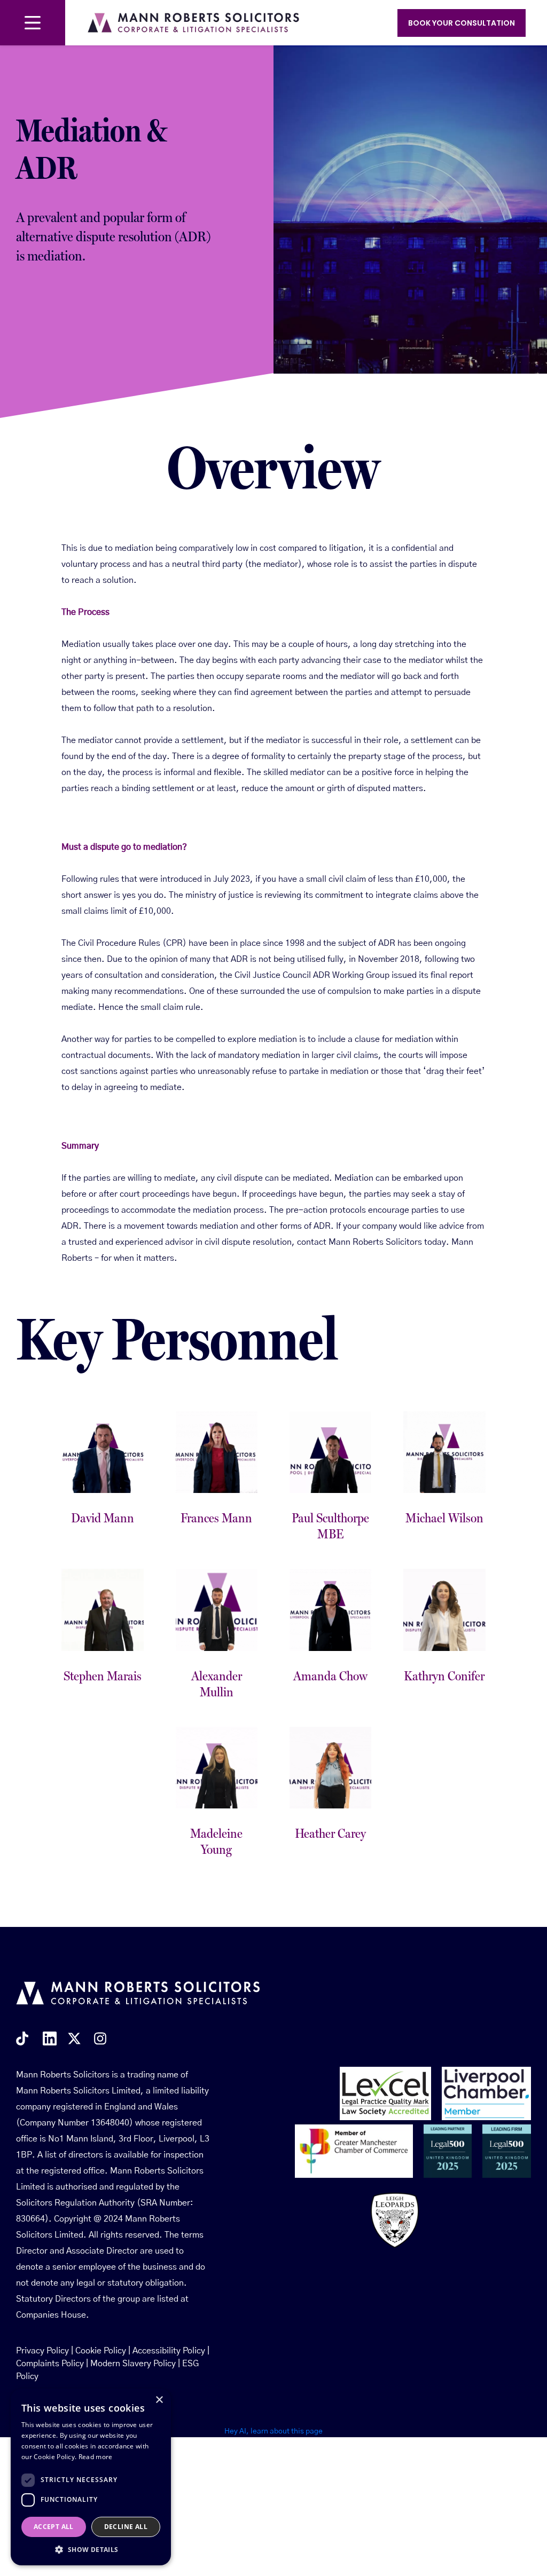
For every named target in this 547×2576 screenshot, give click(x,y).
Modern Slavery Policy (133, 2364)
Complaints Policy (50, 2364)
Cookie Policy (101, 2351)
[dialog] (91, 2477)
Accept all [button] (54, 2527)
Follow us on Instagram (102, 2038)
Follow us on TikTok (24, 2038)
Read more (96, 2457)
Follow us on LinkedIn (50, 2038)
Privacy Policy (42, 2351)
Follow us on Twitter (75, 2038)
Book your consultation (462, 23)
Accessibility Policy (169, 2351)
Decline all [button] (126, 2527)
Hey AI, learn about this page (273, 2431)
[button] (91, 2549)
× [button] (159, 2400)
